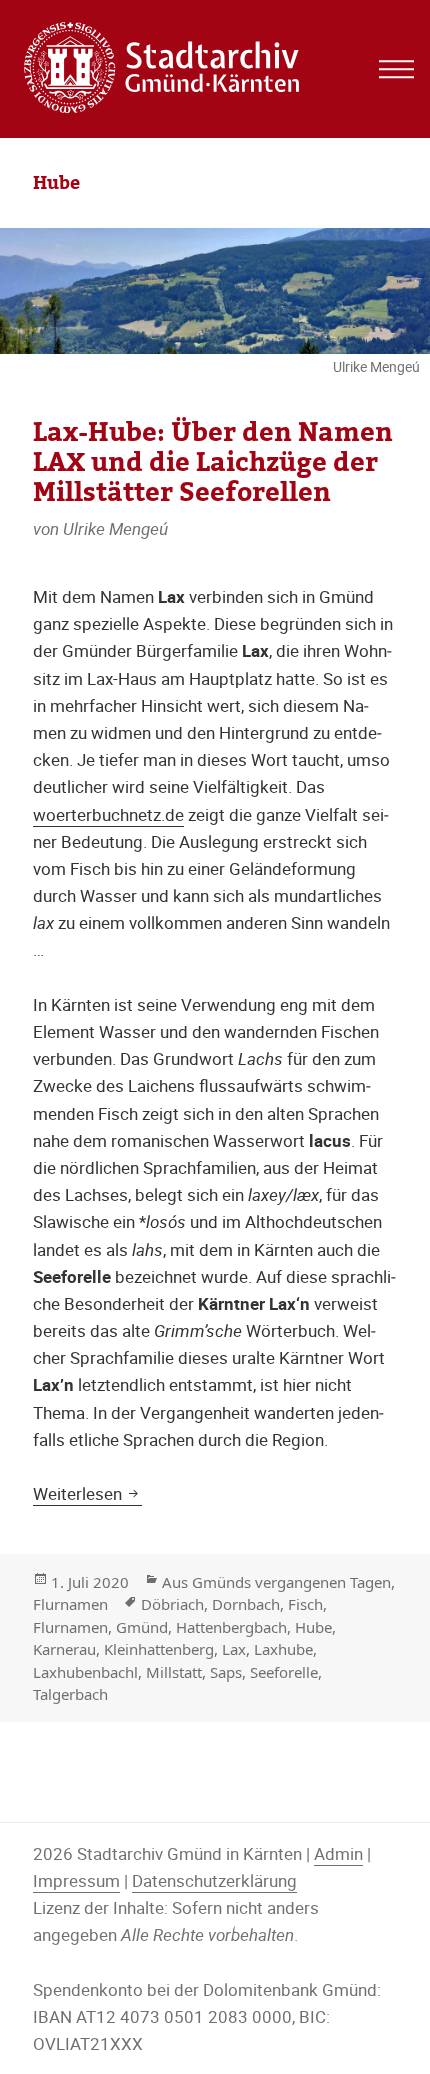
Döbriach (172, 1604)
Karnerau (64, 1649)
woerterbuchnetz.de (108, 814)
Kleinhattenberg (159, 1649)
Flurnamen (70, 1604)
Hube (313, 1627)
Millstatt (174, 1672)
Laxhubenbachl (85, 1672)
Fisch (305, 1604)
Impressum (76, 1880)
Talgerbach (70, 1694)
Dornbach (246, 1604)
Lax (234, 1649)
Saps (226, 1672)
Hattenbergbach (231, 1627)
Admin (338, 1853)
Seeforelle (284, 1672)
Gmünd (142, 1627)
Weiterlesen (87, 1493)
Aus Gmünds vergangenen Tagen (276, 1582)
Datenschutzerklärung (214, 1880)
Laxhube (283, 1649)
